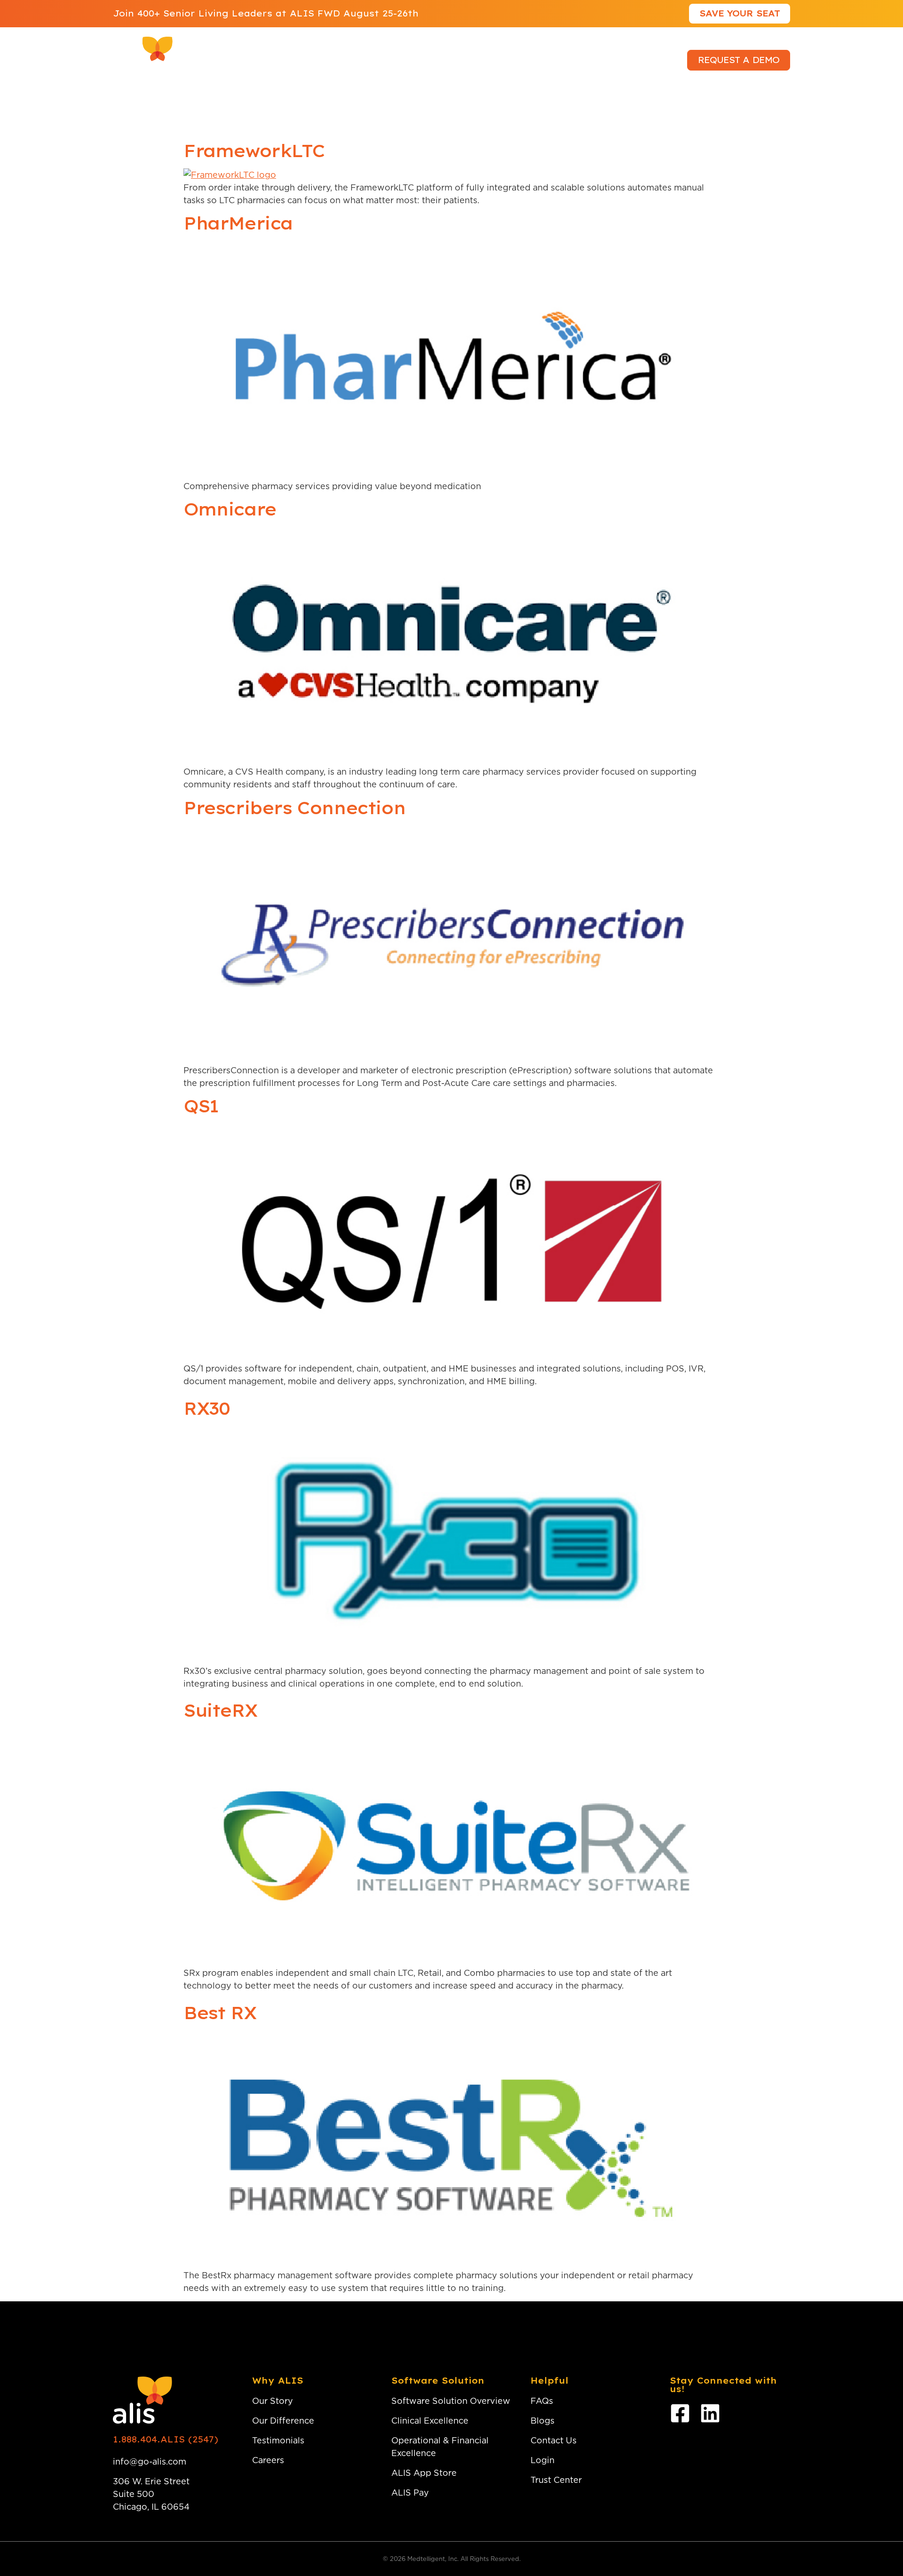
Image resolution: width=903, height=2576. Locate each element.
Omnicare (230, 509)
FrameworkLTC (254, 151)
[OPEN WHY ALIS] (263, 60)
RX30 (206, 1408)
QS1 (201, 1106)
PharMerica (238, 223)
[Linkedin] (710, 2413)
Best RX (220, 2013)
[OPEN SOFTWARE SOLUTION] (358, 60)
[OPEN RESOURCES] (471, 60)
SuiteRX (220, 1710)
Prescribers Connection (294, 808)
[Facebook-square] (680, 2413)
